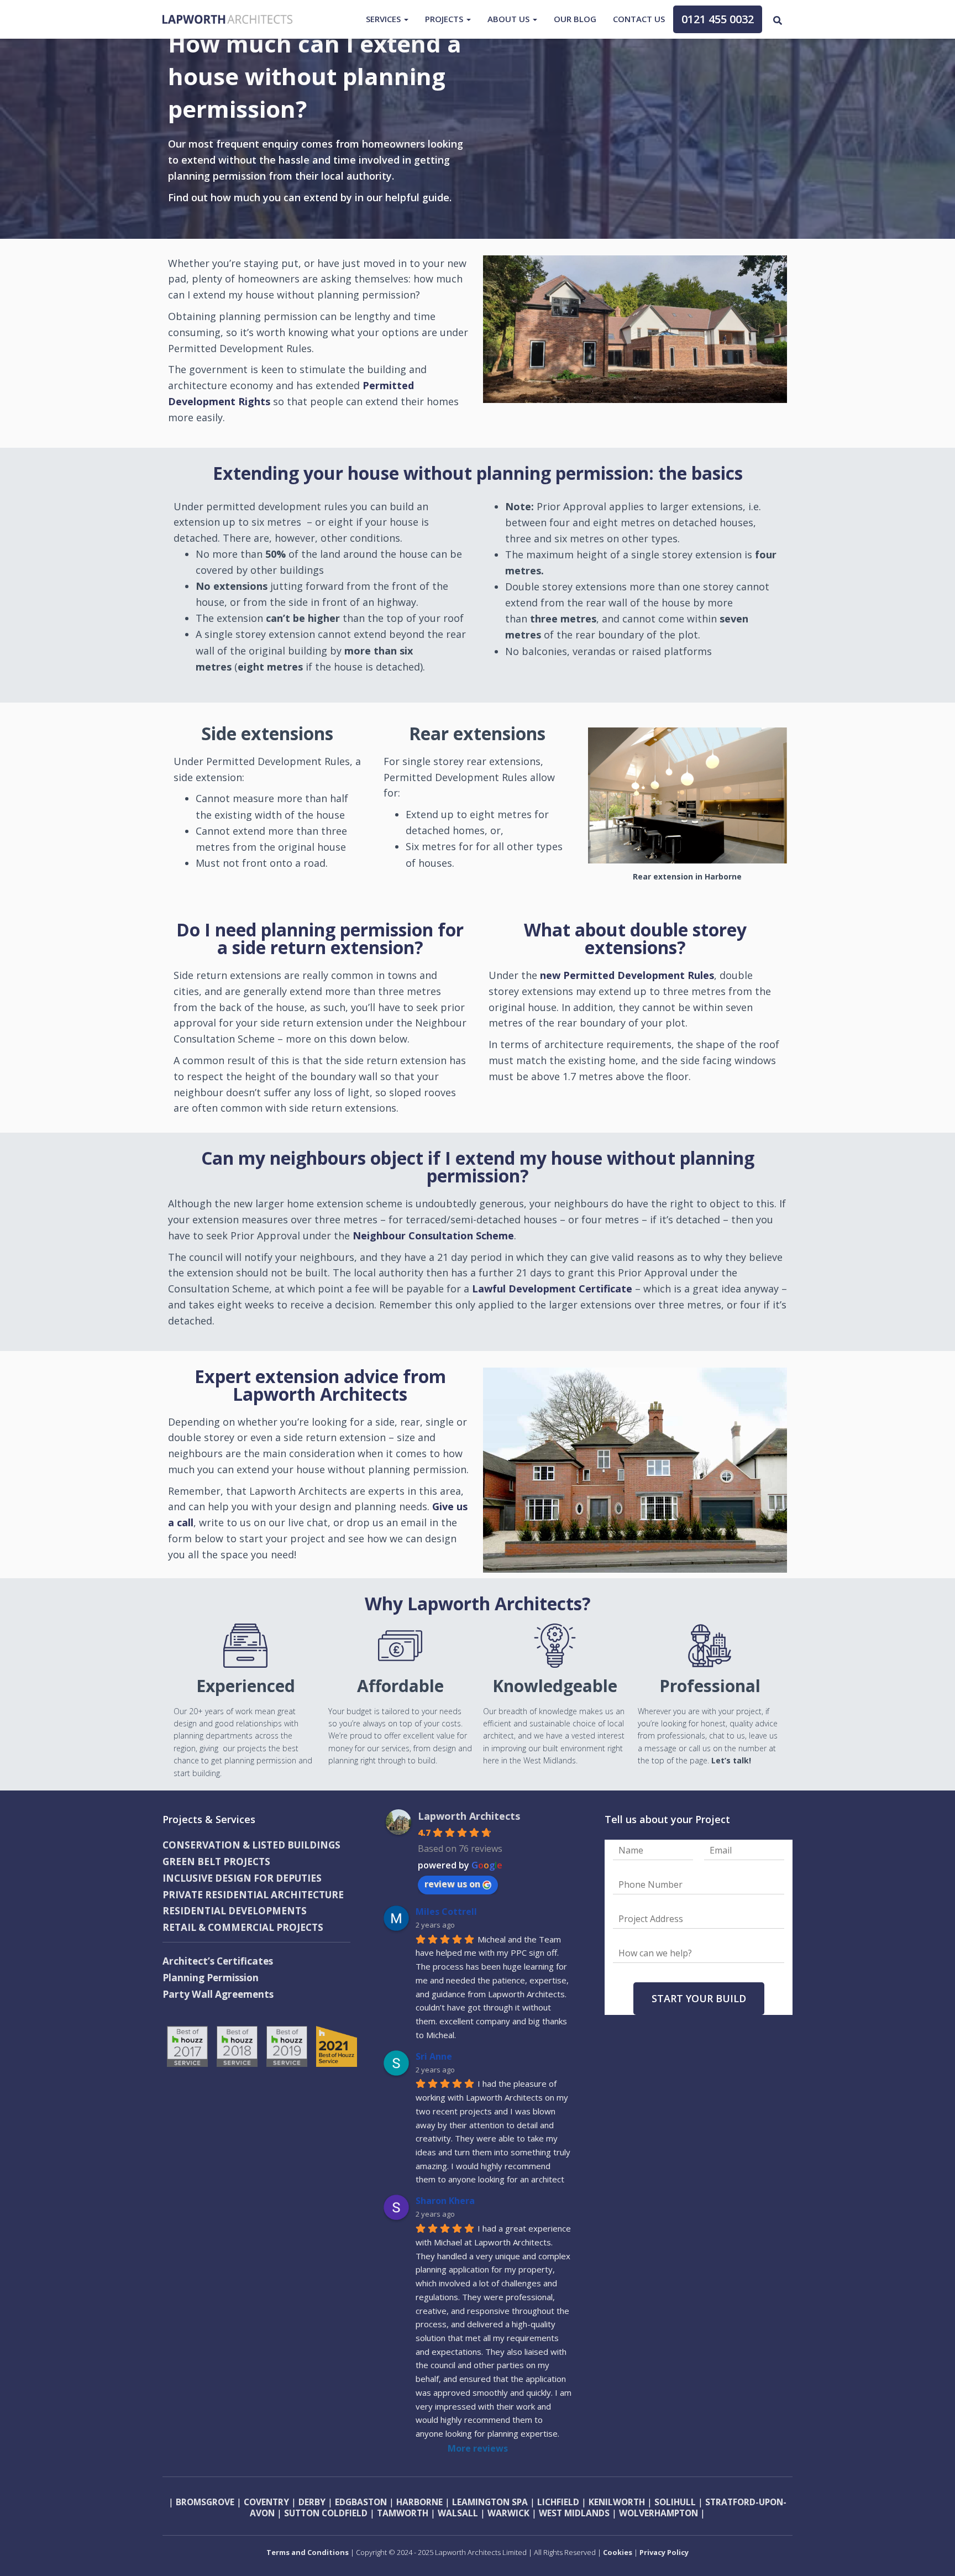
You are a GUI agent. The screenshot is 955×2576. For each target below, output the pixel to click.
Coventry (266, 2502)
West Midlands (574, 2513)
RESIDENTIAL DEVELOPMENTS (235, 1911)
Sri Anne (434, 2056)
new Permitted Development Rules (627, 975)
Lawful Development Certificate (552, 1289)
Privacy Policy (664, 2552)
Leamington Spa (489, 2502)
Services (384, 19)
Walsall (458, 2513)
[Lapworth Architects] (227, 19)
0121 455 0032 (718, 19)
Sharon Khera (445, 2201)
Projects (445, 19)
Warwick (508, 2513)
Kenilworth (617, 2502)
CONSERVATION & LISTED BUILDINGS (251, 1845)
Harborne (419, 2502)
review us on (452, 1884)
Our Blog (575, 19)
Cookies (618, 2552)
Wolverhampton (658, 2513)
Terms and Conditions (308, 2552)
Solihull (674, 2502)
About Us (510, 19)
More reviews (478, 2448)
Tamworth (403, 2513)
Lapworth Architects (469, 1816)
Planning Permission (211, 1978)
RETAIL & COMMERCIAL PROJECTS (243, 1927)
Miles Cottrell (446, 1912)
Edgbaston (361, 2502)
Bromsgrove (205, 2502)
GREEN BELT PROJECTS (216, 1862)
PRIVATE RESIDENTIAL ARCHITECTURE (253, 1895)
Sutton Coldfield (326, 2513)
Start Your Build (699, 1998)
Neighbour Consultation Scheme (433, 1235)
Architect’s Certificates (218, 1961)
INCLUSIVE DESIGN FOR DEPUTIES (242, 1878)
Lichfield (558, 2502)
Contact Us (639, 19)
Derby (312, 2502)
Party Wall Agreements (218, 1994)
